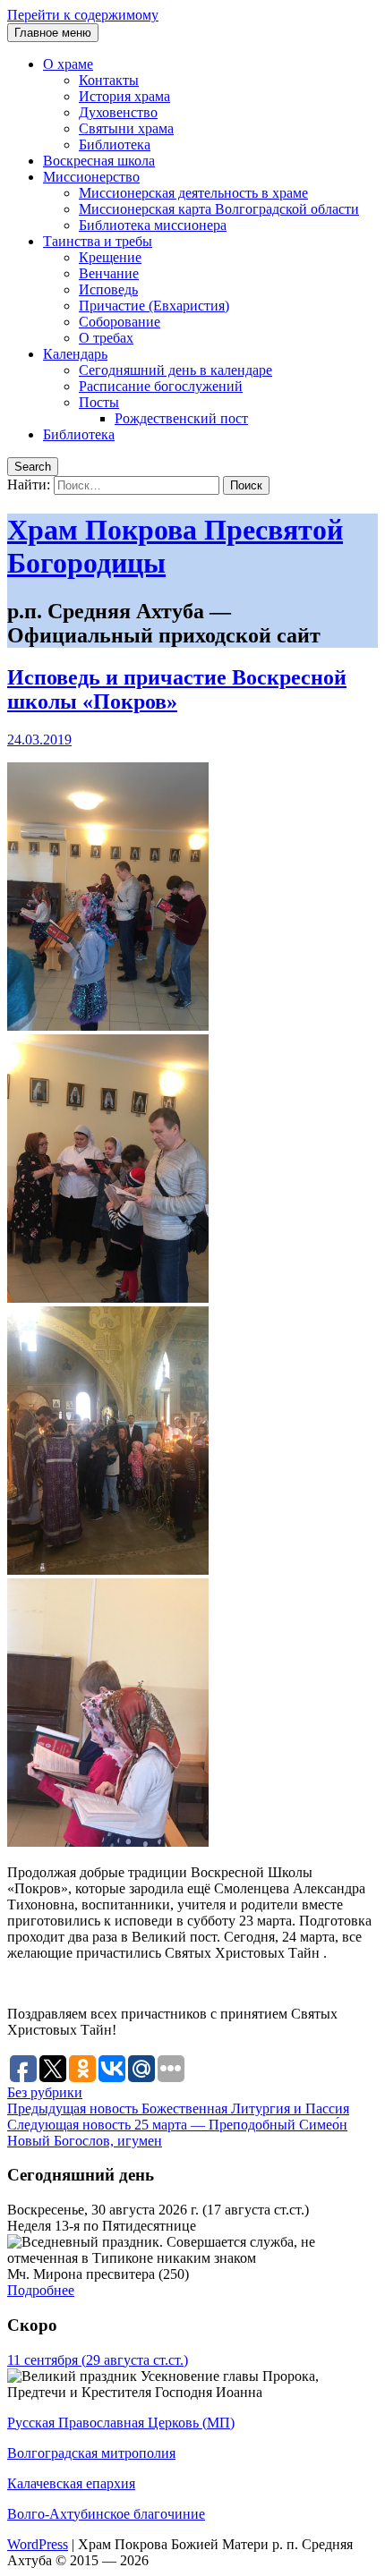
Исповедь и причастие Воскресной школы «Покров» (177, 689)
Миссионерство (91, 177)
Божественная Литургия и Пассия (178, 2108)
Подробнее (41, 2290)
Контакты (109, 80)
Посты (99, 402)
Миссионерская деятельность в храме (193, 193)
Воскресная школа (99, 161)
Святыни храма (126, 128)
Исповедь (108, 289)
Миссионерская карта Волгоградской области (219, 209)
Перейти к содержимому (83, 15)
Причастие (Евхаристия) (154, 306)
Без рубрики (45, 2092)
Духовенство (118, 112)
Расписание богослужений (161, 386)
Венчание (109, 273)
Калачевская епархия (71, 2483)
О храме (68, 64)
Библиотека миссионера (153, 225)
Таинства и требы (98, 241)
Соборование (120, 322)
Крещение (110, 257)
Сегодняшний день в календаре (175, 370)
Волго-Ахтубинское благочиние (106, 2514)
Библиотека (115, 145)
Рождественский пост (181, 418)
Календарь (75, 354)
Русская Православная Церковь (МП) (121, 2423)
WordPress (38, 2544)
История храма (124, 96)
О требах (106, 338)
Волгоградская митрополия (91, 2453)
